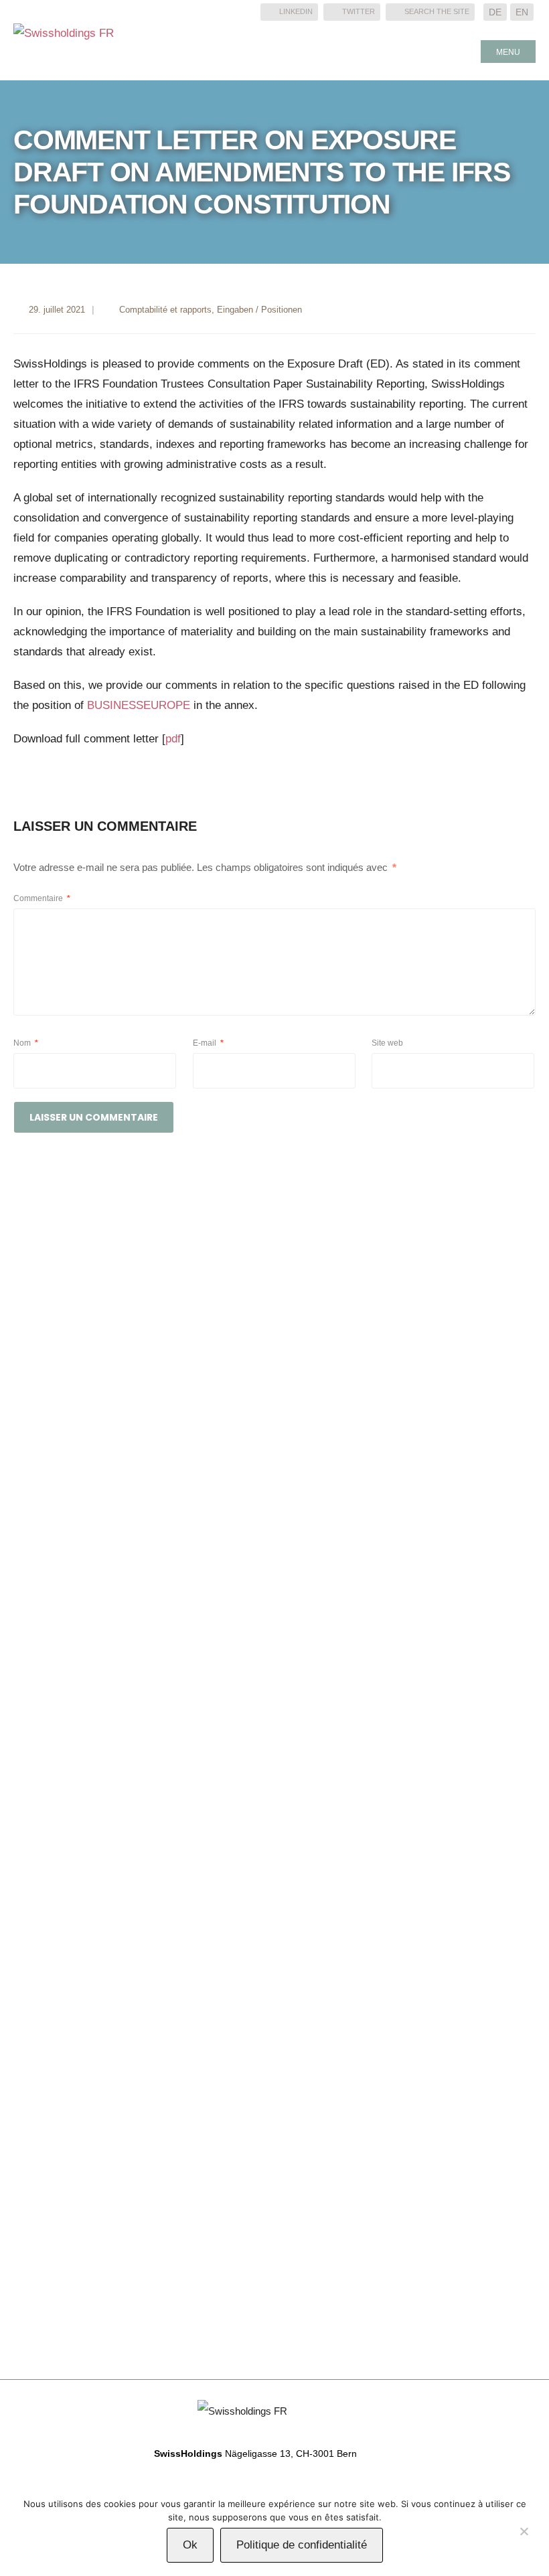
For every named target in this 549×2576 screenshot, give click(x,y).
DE (495, 12)
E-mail (208, 1043)
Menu (508, 52)
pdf (173, 739)
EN (522, 12)
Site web (387, 1043)
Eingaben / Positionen (259, 310)
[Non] (524, 2534)
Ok (190, 2545)
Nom (26, 1043)
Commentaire (42, 898)
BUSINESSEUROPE (139, 705)
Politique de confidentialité (302, 2545)
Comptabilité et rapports (165, 310)
